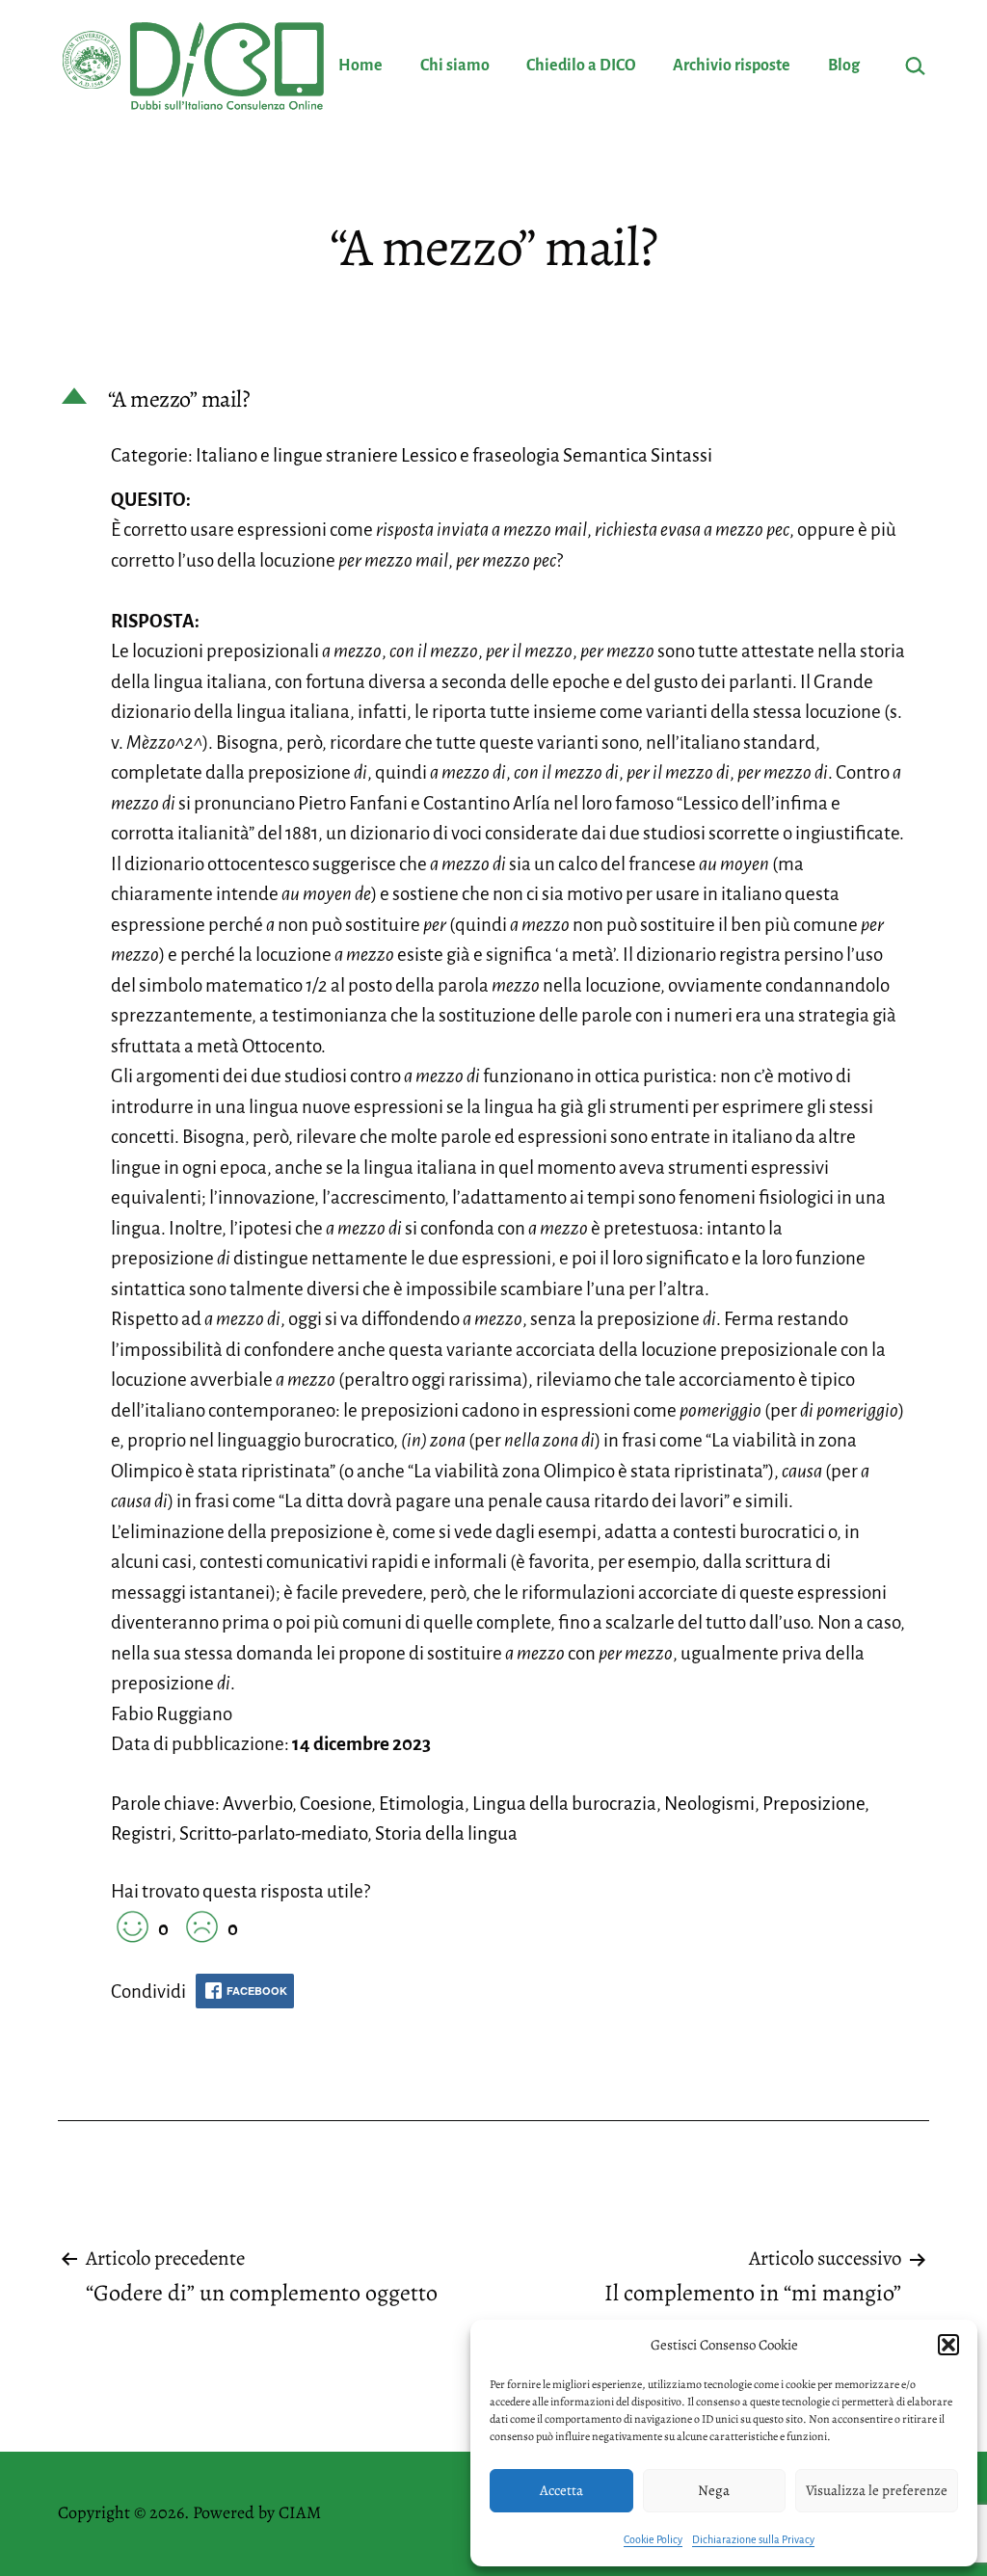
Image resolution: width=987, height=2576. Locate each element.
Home (360, 66)
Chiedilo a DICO (581, 66)
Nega (714, 2490)
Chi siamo (455, 66)
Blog (844, 66)
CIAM (300, 2512)
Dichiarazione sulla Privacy (753, 2539)
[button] (948, 2345)
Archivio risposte (732, 66)
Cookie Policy (653, 2539)
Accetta (561, 2490)
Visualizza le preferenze (877, 2490)
